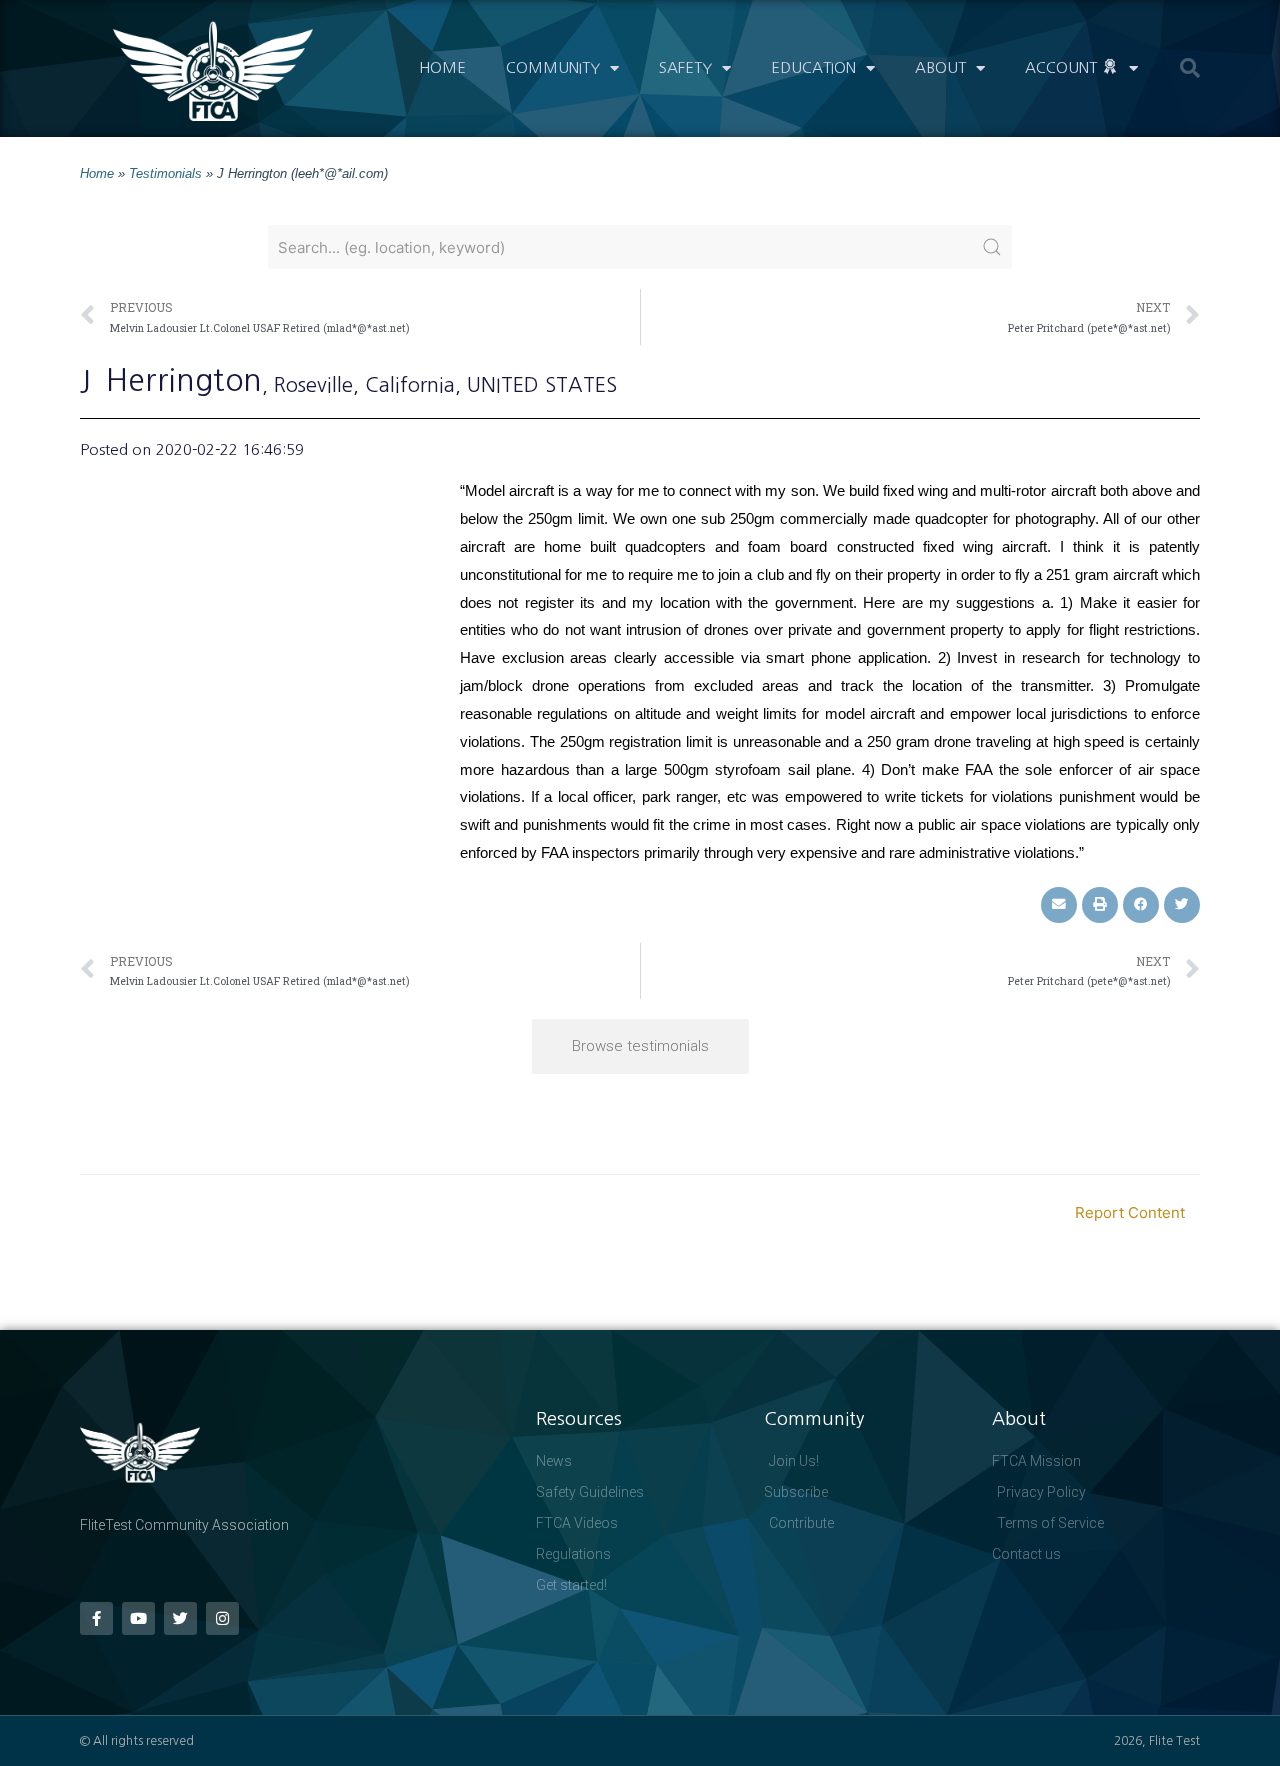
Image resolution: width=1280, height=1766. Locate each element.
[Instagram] (222, 1618)
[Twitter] (180, 1618)
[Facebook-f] (96, 1618)
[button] (1190, 68)
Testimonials (165, 173)
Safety (685, 67)
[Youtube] (138, 1618)
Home (442, 67)
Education (813, 67)
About (940, 67)
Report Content (1130, 1212)
